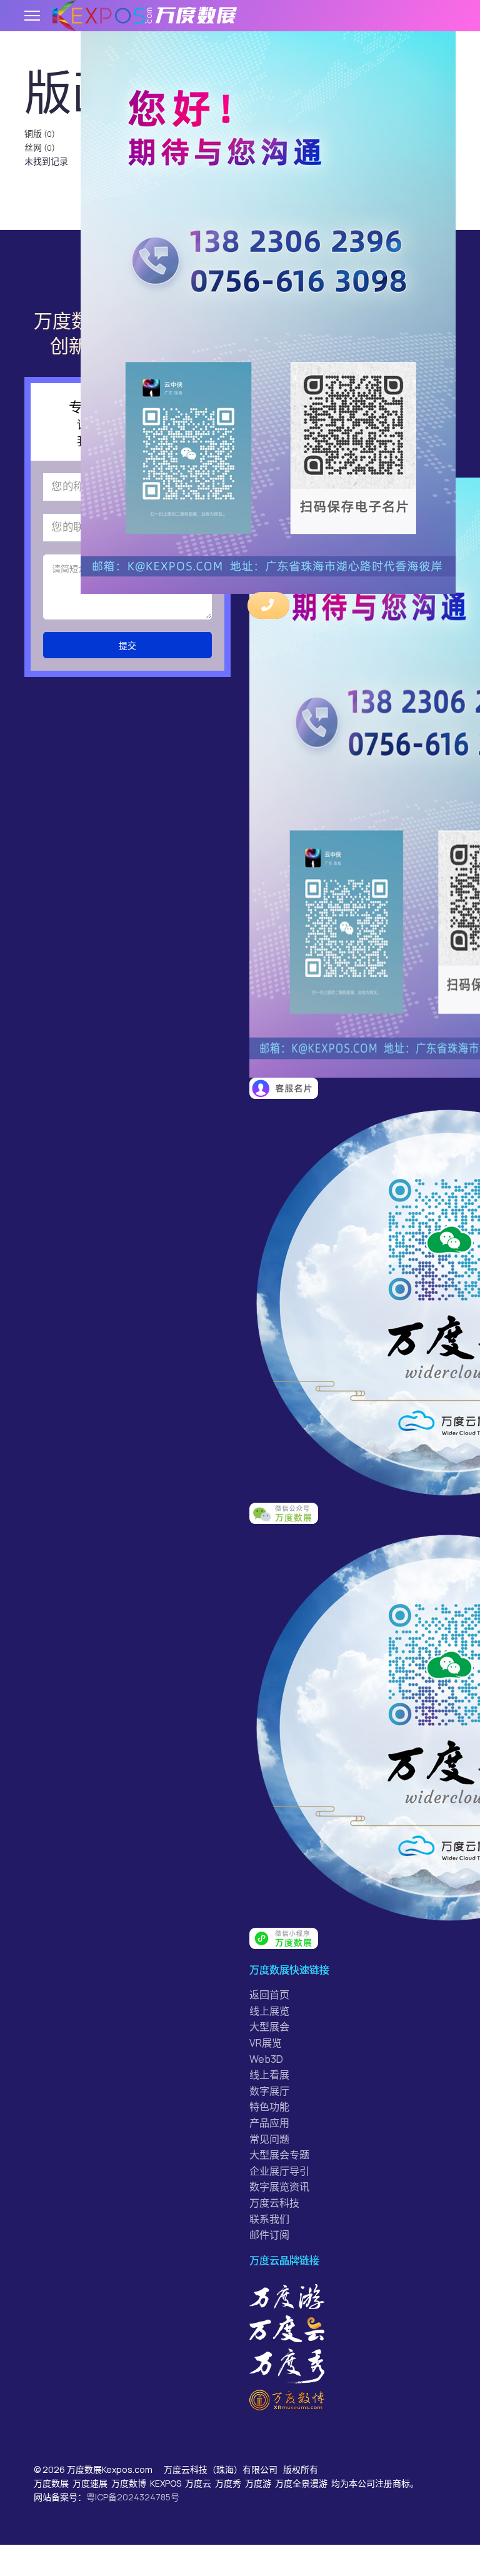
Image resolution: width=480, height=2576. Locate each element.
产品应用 (269, 2123)
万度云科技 (274, 2203)
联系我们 (269, 2219)
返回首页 (269, 1995)
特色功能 (269, 2107)
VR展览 (266, 2043)
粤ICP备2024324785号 (133, 2497)
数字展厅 (269, 2091)
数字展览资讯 (279, 2187)
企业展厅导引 (279, 2171)
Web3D (266, 2059)
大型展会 (269, 2027)
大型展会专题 (279, 2155)
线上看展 (269, 2075)
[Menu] (32, 16)
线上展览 (269, 2011)
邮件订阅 (269, 2235)
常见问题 (269, 2139)
